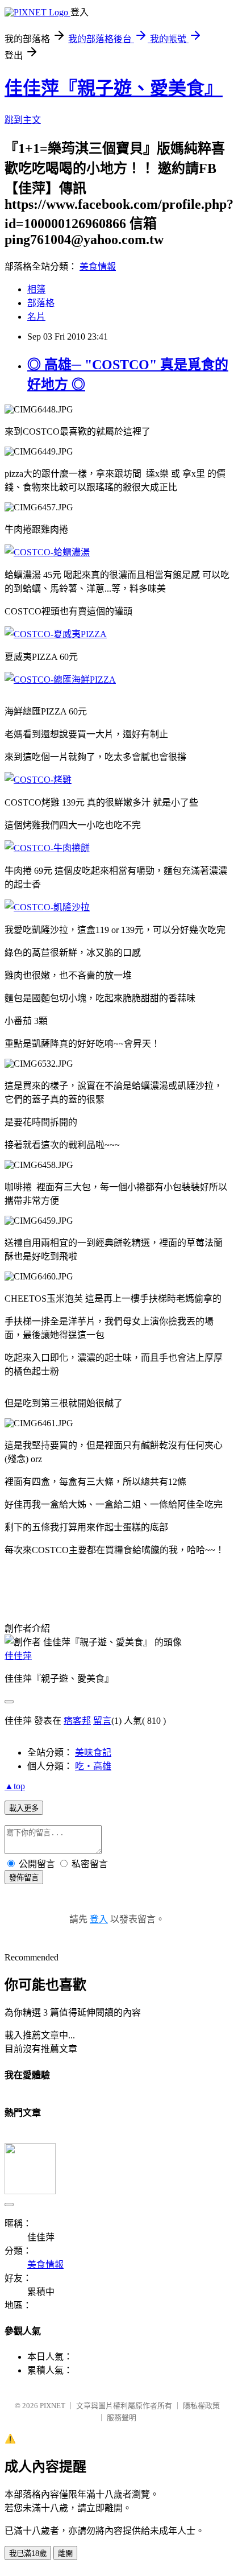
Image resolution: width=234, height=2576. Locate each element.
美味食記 (93, 1753)
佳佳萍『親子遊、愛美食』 (114, 88)
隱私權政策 (201, 2406)
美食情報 (98, 267)
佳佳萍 (18, 1656)
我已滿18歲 (28, 2554)
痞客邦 (77, 1721)
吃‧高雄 (93, 1766)
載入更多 (24, 1808)
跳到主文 (23, 120)
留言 (102, 1721)
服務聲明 (122, 2418)
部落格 (41, 303)
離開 (65, 2554)
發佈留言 (24, 1878)
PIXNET (53, 2406)
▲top (15, 1786)
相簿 (36, 289)
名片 (36, 317)
